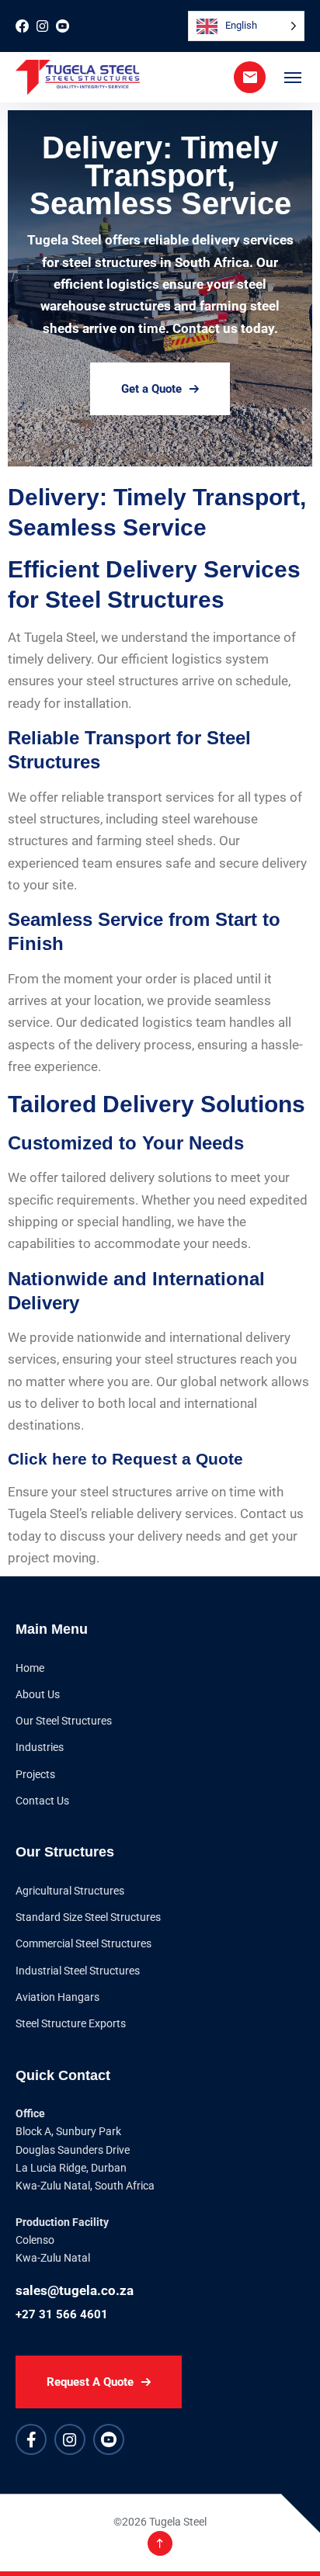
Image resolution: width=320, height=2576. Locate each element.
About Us (38, 1694)
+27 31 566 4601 (62, 2314)
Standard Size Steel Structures (88, 1917)
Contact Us (42, 1801)
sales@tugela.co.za (75, 2290)
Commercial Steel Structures (83, 1943)
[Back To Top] (160, 2543)
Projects (35, 1774)
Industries (40, 1747)
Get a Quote (151, 389)
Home (30, 1668)
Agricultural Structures (70, 1891)
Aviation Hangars (57, 1997)
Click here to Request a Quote (128, 1459)
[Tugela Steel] (78, 77)
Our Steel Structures (64, 1721)
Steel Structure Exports (71, 2023)
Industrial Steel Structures (78, 1971)
